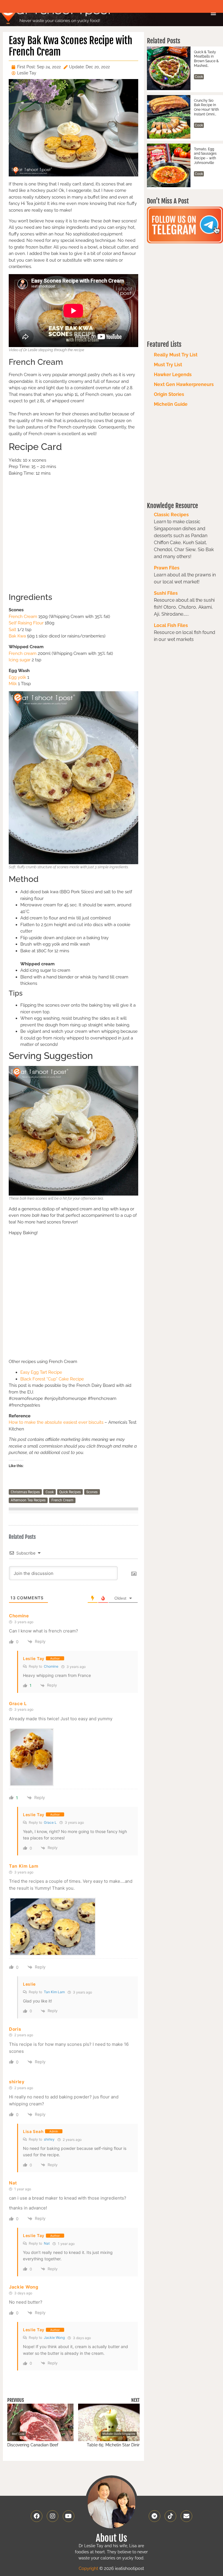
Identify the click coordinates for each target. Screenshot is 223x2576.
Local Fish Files (171, 625)
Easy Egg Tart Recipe (41, 1372)
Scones (92, 1492)
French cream (23, 653)
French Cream (23, 617)
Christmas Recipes (25, 1492)
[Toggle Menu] (213, 13)
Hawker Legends (173, 375)
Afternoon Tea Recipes (28, 1500)
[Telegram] (154, 2516)
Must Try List (168, 365)
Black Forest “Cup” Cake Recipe (52, 1379)
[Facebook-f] (37, 2516)
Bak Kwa (17, 636)
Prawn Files (167, 568)
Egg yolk (17, 677)
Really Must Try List (176, 355)
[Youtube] (69, 2516)
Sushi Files (166, 593)
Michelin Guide (171, 404)
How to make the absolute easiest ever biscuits (56, 1422)
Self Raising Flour (26, 623)
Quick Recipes (70, 1492)
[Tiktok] (170, 2516)
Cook (50, 1492)
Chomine (51, 1666)
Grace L (50, 1822)
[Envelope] (186, 2516)
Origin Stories (169, 394)
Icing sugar (20, 660)
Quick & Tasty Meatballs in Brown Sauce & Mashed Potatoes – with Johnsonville (206, 59)
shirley (49, 2139)
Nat (47, 2243)
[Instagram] (53, 2516)
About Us (111, 2538)
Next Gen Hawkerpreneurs (184, 384)
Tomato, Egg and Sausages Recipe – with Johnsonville (205, 156)
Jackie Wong (54, 2337)
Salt (13, 630)
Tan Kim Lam (54, 1992)
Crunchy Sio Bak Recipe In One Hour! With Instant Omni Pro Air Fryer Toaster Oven (206, 108)
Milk (13, 684)
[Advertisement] (73, 534)
